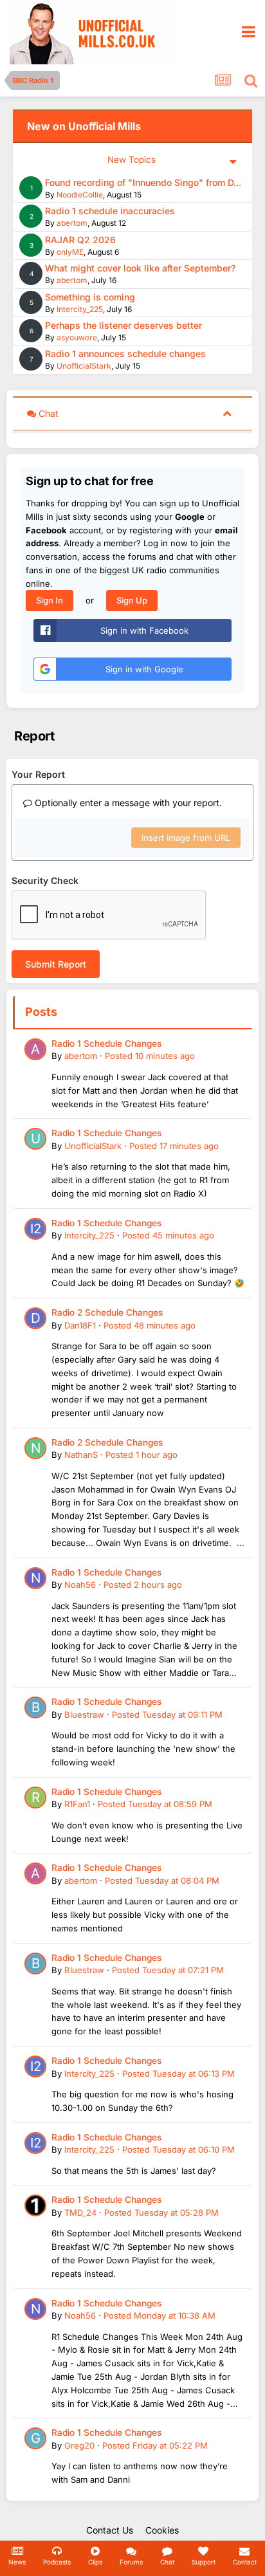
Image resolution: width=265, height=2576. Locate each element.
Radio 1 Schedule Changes (106, 1044)
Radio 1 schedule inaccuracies (110, 211)
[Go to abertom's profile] (35, 1049)
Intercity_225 (80, 309)
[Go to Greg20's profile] (35, 2438)
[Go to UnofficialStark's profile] (35, 1139)
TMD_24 (80, 2213)
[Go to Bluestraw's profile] (35, 1707)
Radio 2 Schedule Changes (107, 1312)
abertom (72, 223)
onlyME (70, 252)
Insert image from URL (186, 838)
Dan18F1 (80, 1325)
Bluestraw (84, 1715)
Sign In (50, 600)
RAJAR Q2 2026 (80, 240)
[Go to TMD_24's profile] (35, 2205)
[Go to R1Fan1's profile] (35, 1798)
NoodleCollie (80, 195)
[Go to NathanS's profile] (35, 1448)
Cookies (162, 2530)
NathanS (81, 1455)
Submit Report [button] (56, 964)
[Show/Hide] (227, 413)
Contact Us (110, 2530)
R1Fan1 (77, 1804)
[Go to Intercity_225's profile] (35, 1229)
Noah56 (80, 1585)
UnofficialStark (84, 366)
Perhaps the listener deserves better (123, 325)
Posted (150, 1056)
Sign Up (132, 600)
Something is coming (90, 297)
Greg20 (79, 2445)
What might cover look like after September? (140, 268)
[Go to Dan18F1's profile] (35, 1318)
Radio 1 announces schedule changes (125, 354)
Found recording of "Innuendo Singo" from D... (143, 182)
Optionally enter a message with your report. (127, 803)
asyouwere (77, 337)
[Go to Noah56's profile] (35, 1578)
